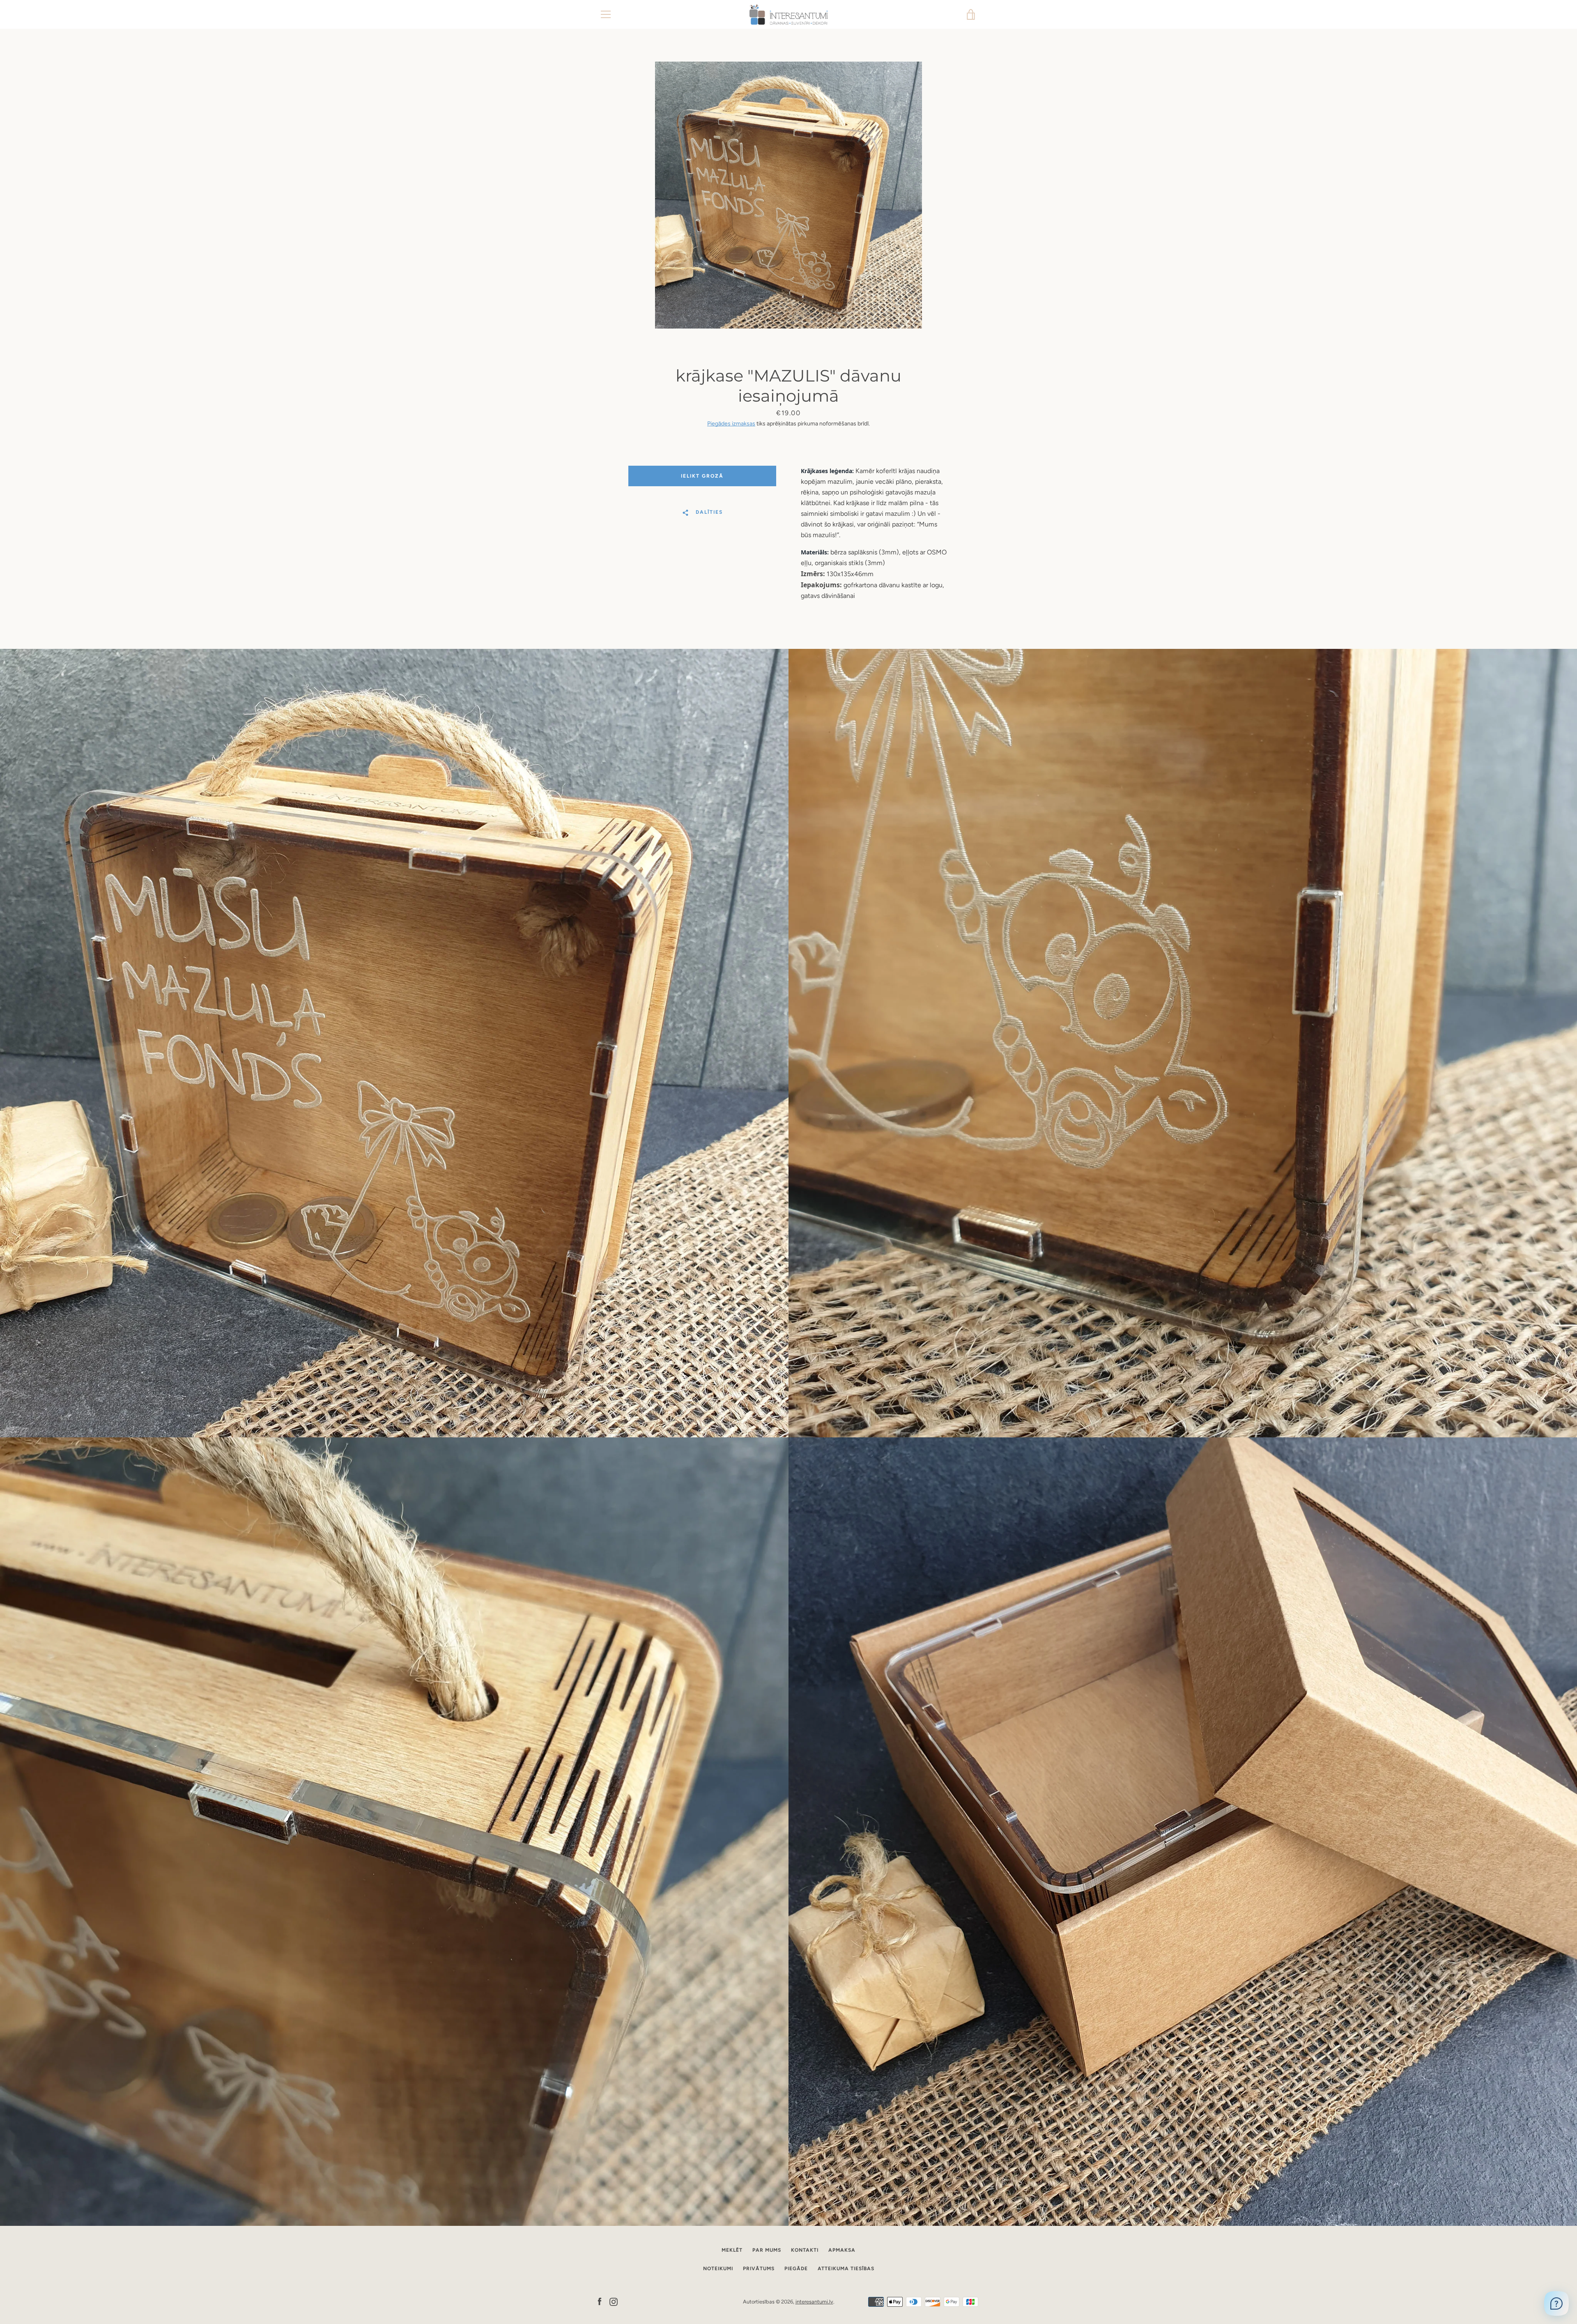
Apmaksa (842, 2250)
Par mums (767, 2250)
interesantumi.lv (814, 2302)
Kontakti (805, 2250)
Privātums (759, 2269)
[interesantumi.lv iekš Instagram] (614, 2301)
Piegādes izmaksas (731, 424)
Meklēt (732, 2250)
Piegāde (796, 2269)
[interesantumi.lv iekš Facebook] (600, 2301)
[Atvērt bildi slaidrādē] (788, 195)
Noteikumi (718, 2269)
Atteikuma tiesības (846, 2269)
